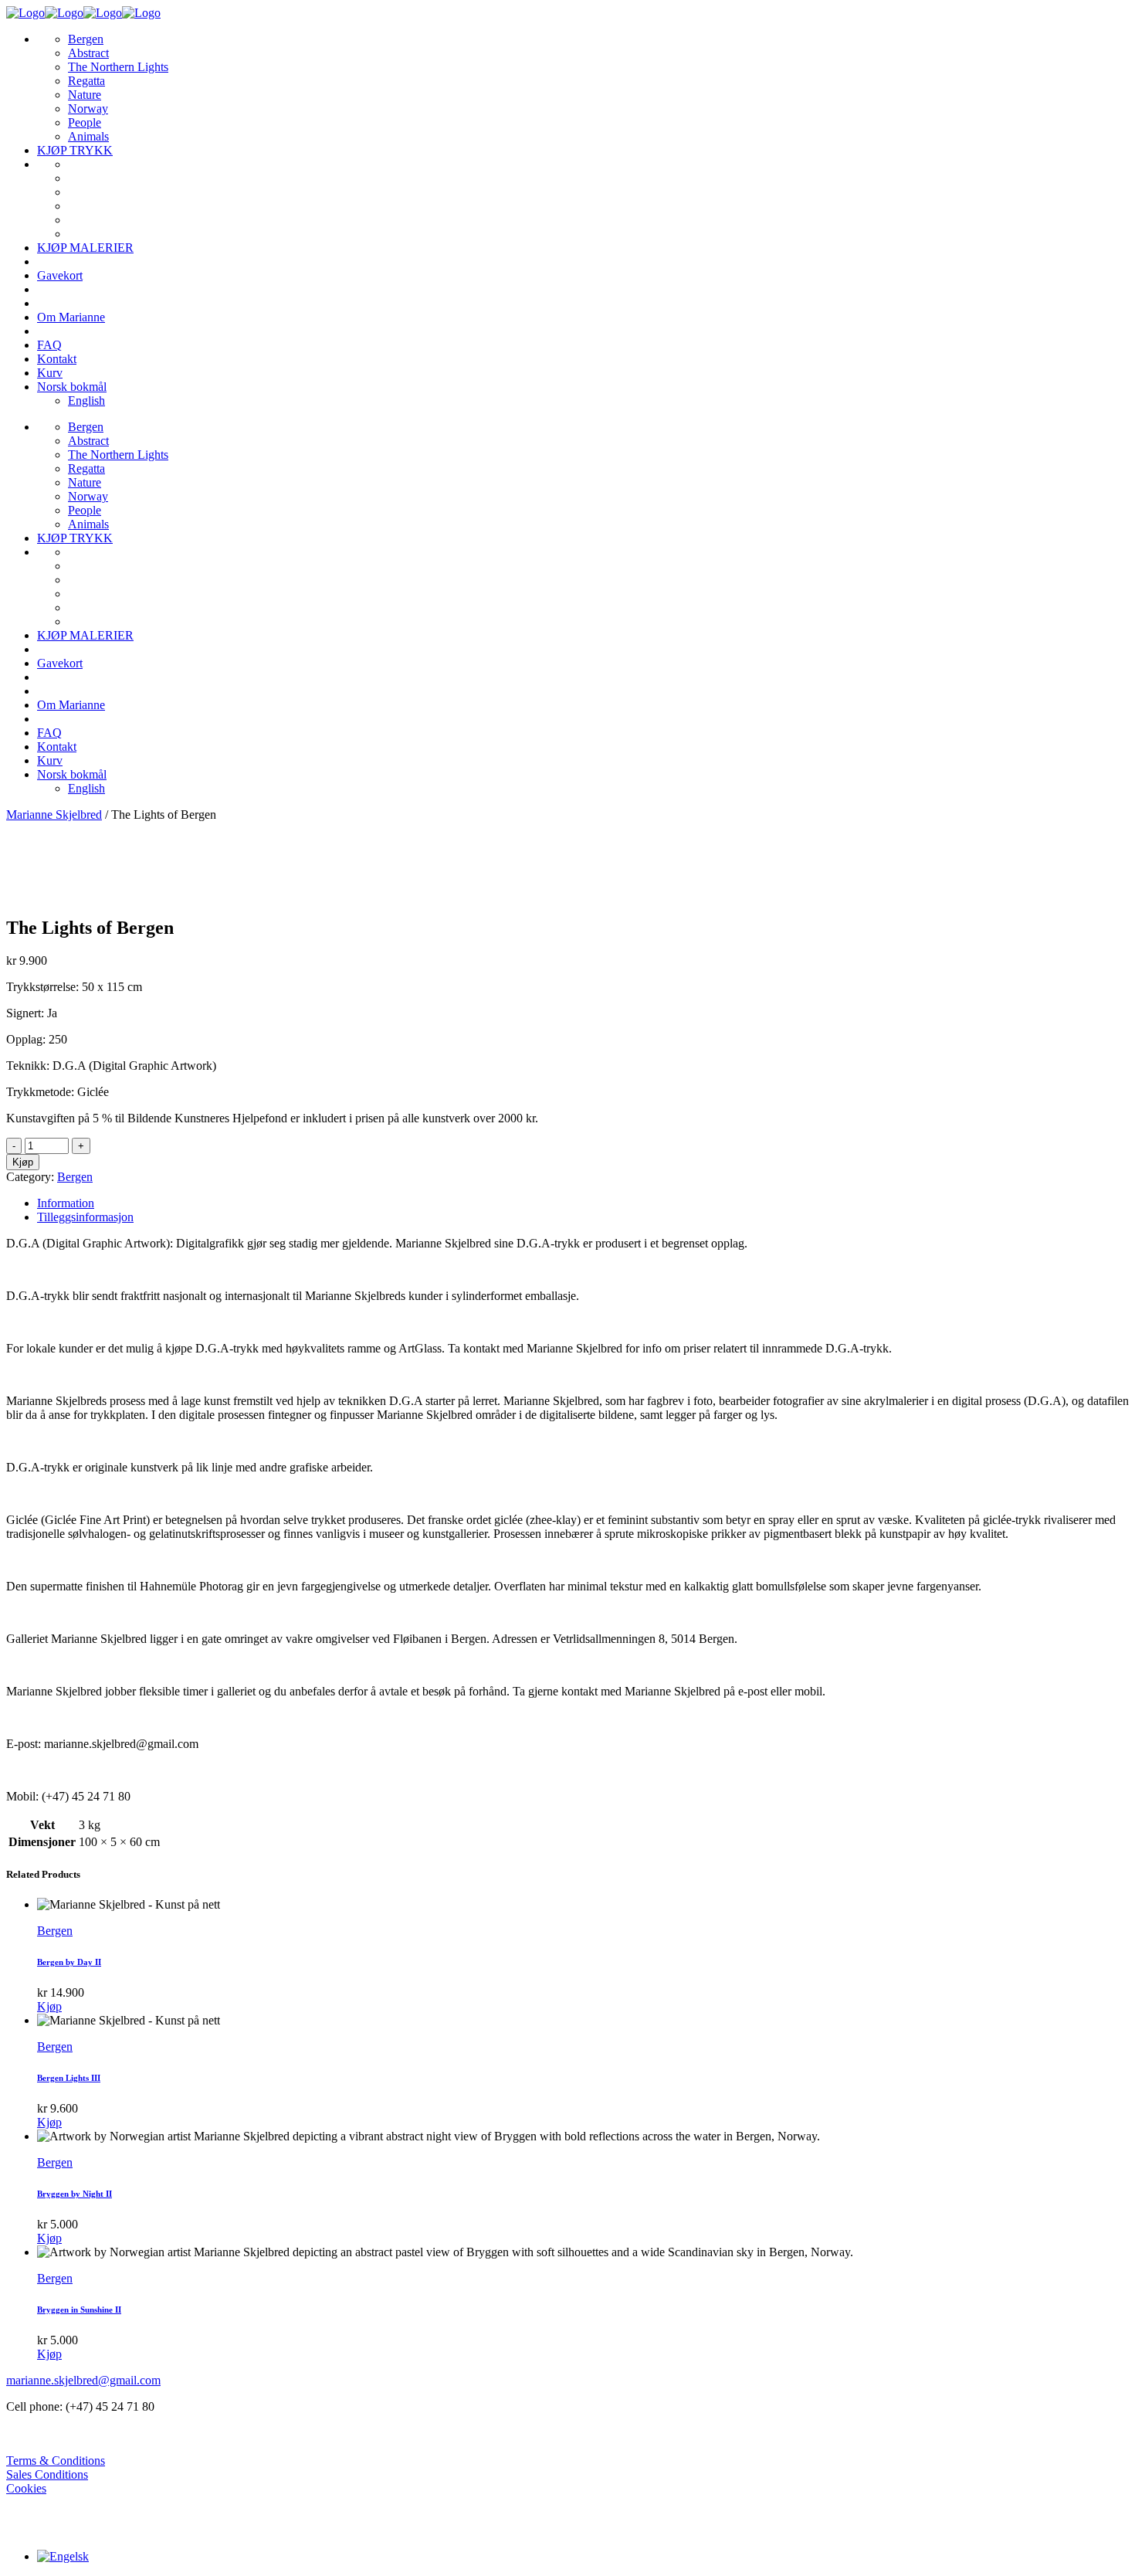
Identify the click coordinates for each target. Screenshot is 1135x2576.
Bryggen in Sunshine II (79, 2310)
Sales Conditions (47, 2474)
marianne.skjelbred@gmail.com (83, 2380)
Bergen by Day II (69, 1962)
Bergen (75, 1177)
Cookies (26, 2488)
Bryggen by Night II (75, 2194)
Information (66, 1203)
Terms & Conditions (56, 2461)
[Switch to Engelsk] (63, 2556)
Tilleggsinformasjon (85, 1217)
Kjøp (23, 1162)
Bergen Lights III (69, 2078)
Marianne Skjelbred (54, 815)
